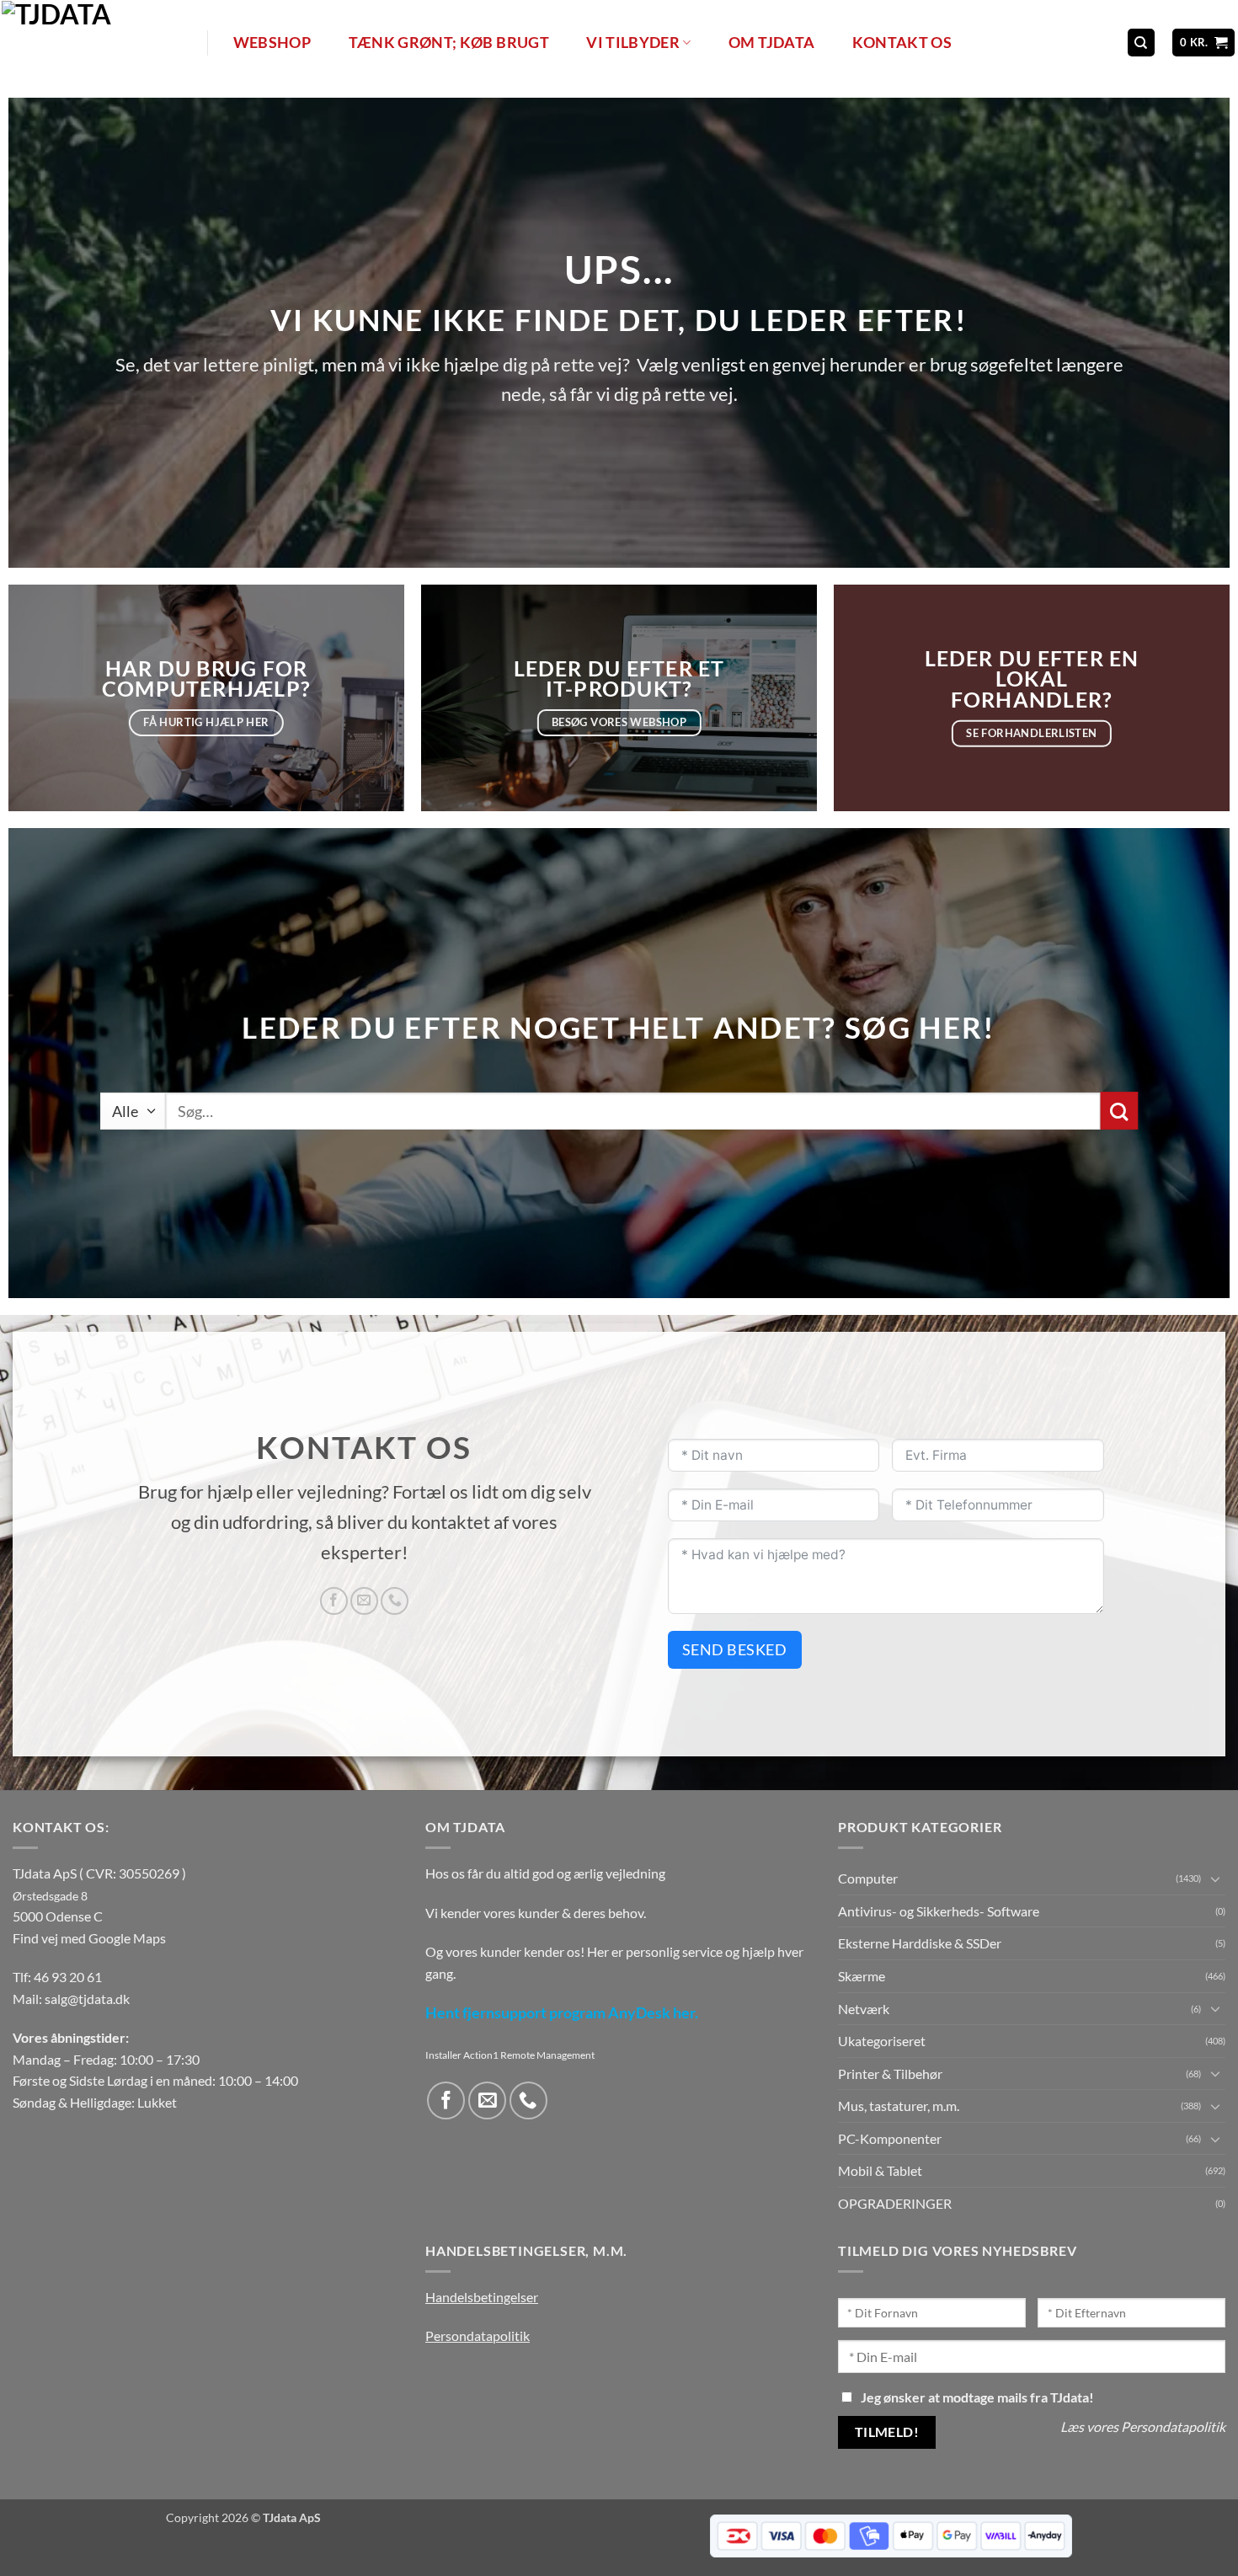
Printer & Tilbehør (890, 2074)
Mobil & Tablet (880, 2170)
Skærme (862, 1976)
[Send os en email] (364, 1601)
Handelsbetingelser (482, 2297)
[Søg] (1141, 43)
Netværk (864, 2009)
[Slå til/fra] (1215, 1879)
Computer (868, 1878)
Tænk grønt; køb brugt (449, 43)
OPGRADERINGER (895, 2203)
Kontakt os (902, 43)
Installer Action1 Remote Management (510, 2055)
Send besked (735, 1649)
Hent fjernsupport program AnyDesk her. (562, 2013)
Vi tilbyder (633, 43)
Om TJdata (771, 43)
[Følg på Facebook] (334, 1601)
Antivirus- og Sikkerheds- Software (939, 1911)
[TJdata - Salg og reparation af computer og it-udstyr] (103, 43)
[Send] (1119, 1111)
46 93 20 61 (68, 1977)
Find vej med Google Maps (89, 1938)
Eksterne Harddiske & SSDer (920, 1943)
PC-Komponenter (890, 2138)
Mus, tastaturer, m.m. (899, 2106)
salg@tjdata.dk (87, 1999)
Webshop (272, 43)
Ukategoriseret (882, 2041)
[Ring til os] (395, 1601)
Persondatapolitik (478, 2336)
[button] (1204, 43)
